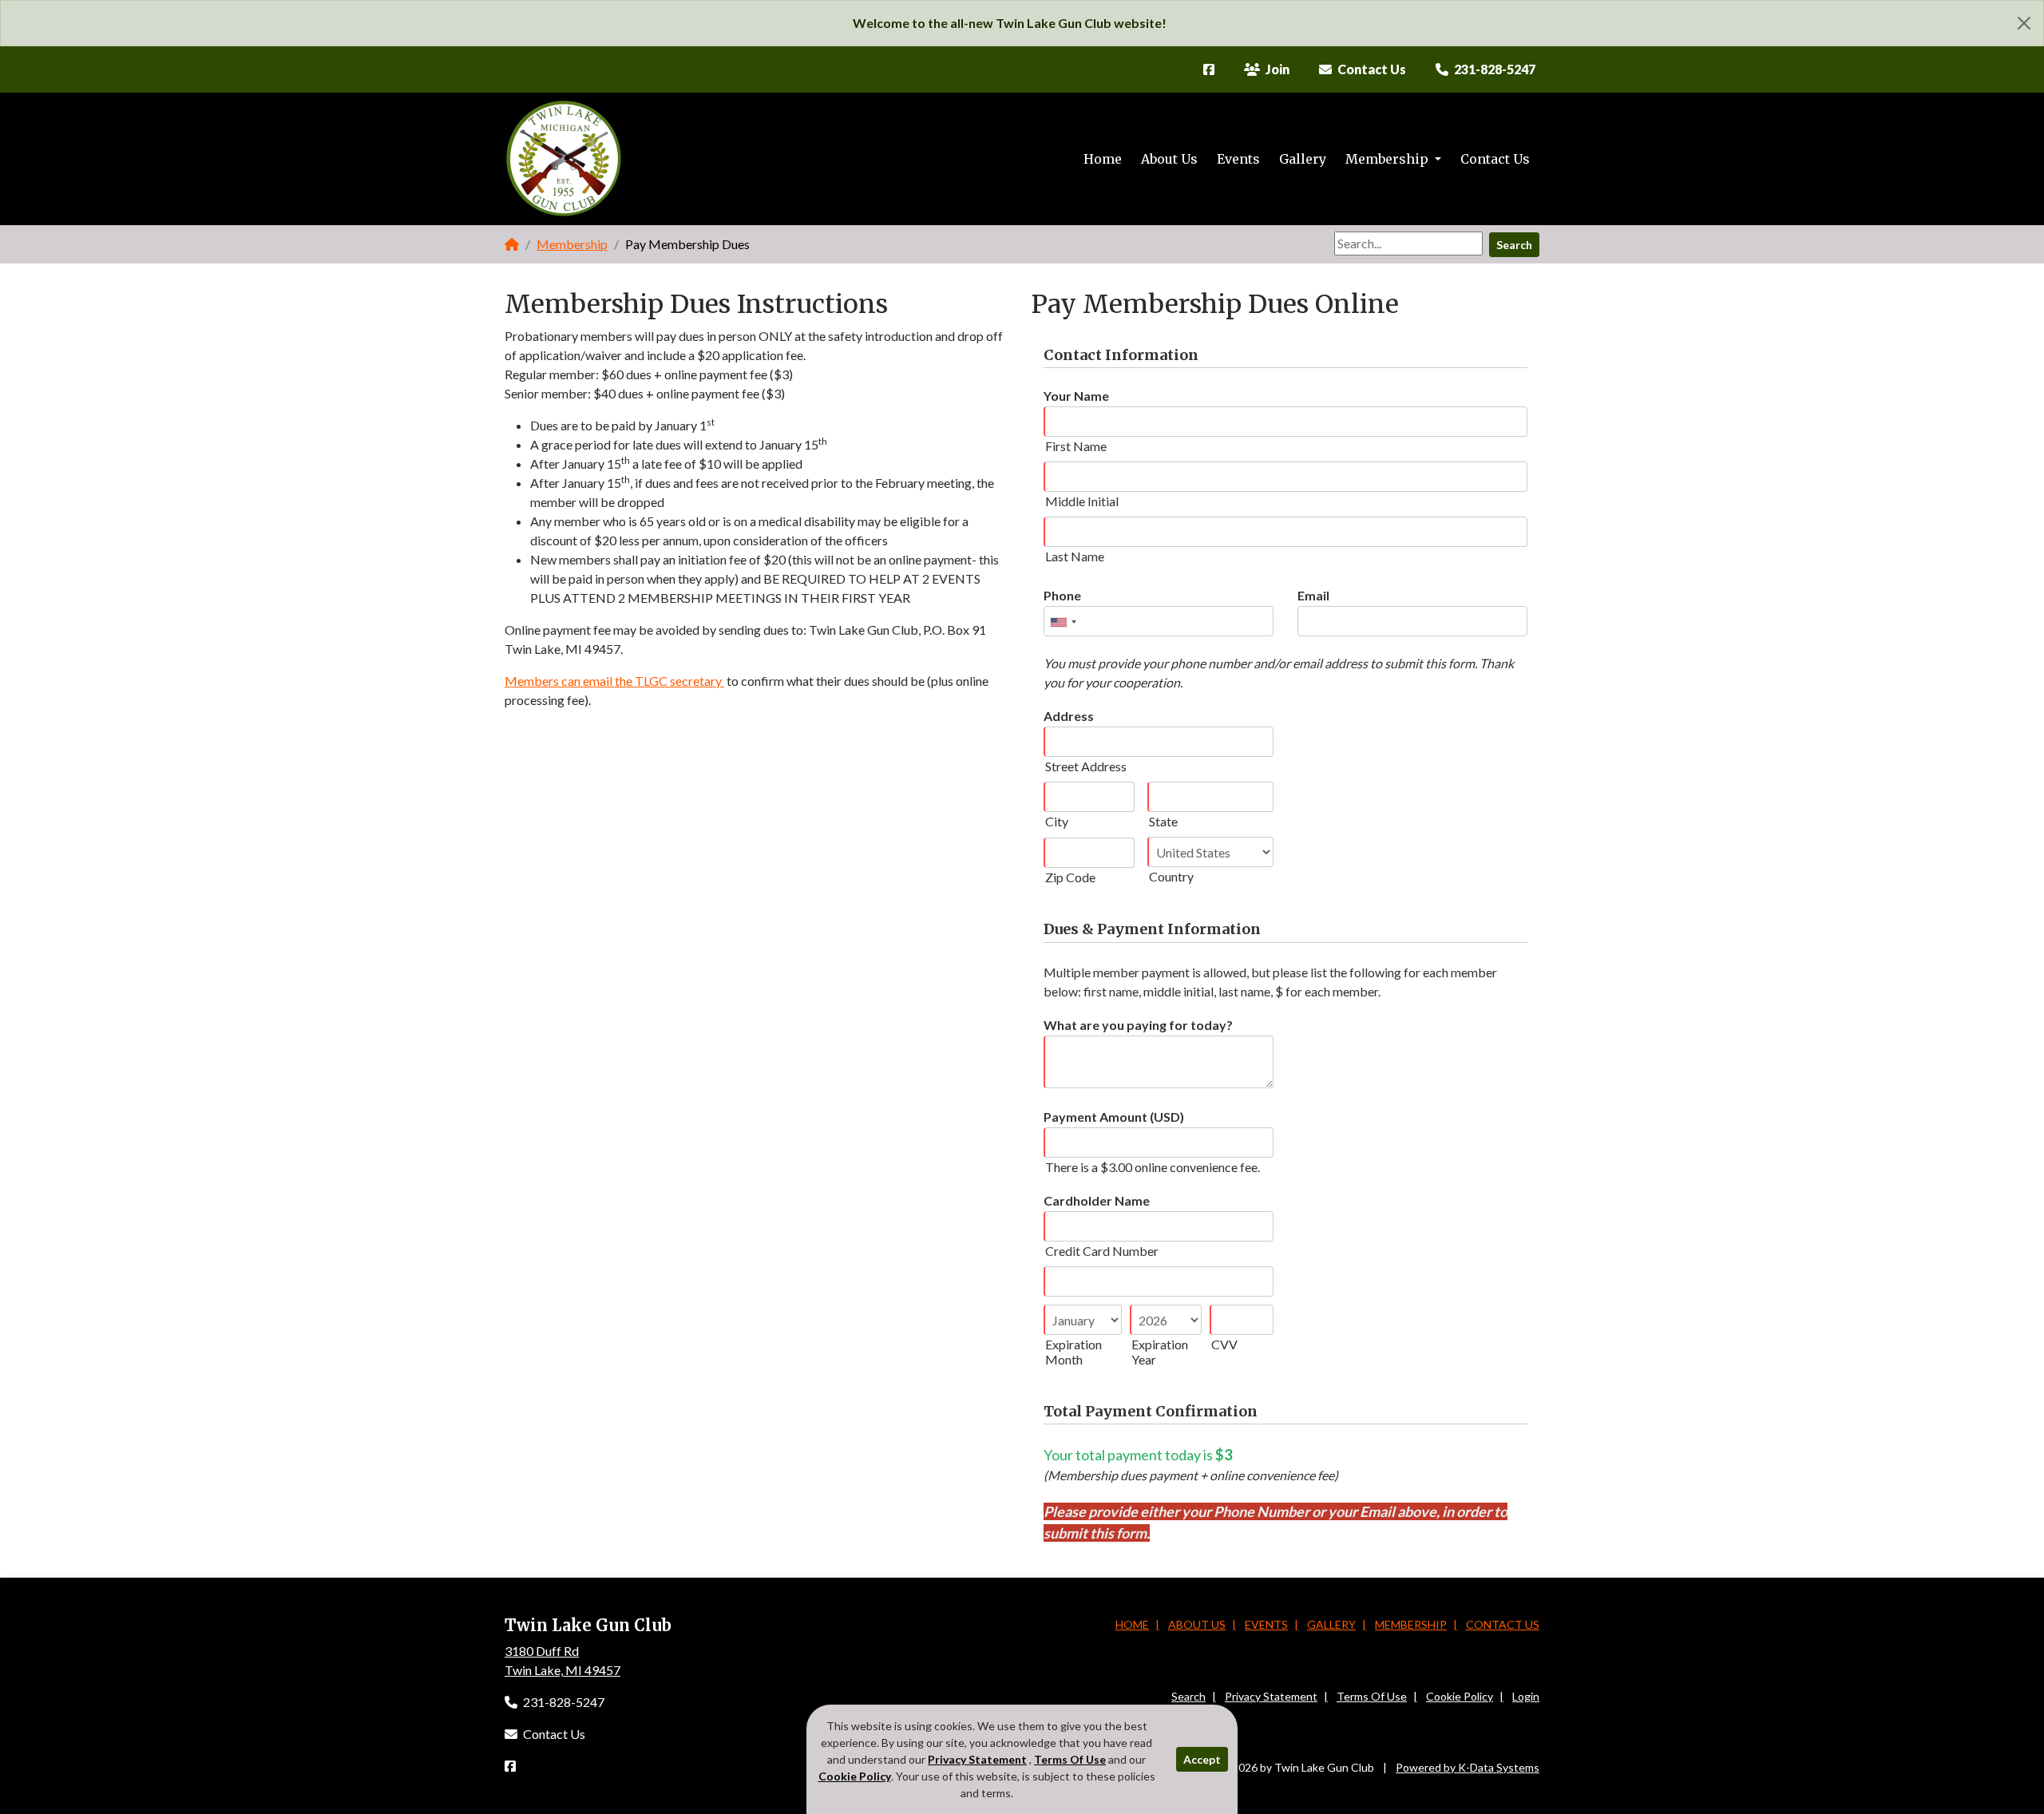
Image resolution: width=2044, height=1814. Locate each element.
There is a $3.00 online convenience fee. (1153, 1167)
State (1163, 821)
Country (1171, 876)
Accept (1202, 1759)
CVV (1224, 1344)
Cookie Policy (1460, 1696)
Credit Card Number (1102, 1251)
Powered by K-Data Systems (1468, 1767)
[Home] (512, 244)
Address (1069, 716)
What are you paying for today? (1138, 1025)
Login (1526, 1696)
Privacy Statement (1271, 1696)
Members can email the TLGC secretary (614, 681)
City (1057, 821)
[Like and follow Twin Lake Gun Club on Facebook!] (1209, 69)
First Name (1076, 446)
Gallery (1303, 159)
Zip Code (1070, 877)
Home (1103, 159)
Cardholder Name (1097, 1200)
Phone (1062, 595)
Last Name (1075, 556)
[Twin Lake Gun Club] (564, 159)
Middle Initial (1082, 501)
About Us (1169, 159)
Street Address (1086, 766)
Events (1238, 159)
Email (1313, 595)
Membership (1388, 159)
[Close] (2024, 23)
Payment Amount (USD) (1114, 1117)
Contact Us (1495, 159)
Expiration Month (1073, 1352)
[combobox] (1063, 622)
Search (1514, 245)
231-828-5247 (562, 1702)
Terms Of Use (1372, 1696)
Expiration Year (1160, 1352)
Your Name (1076, 396)
